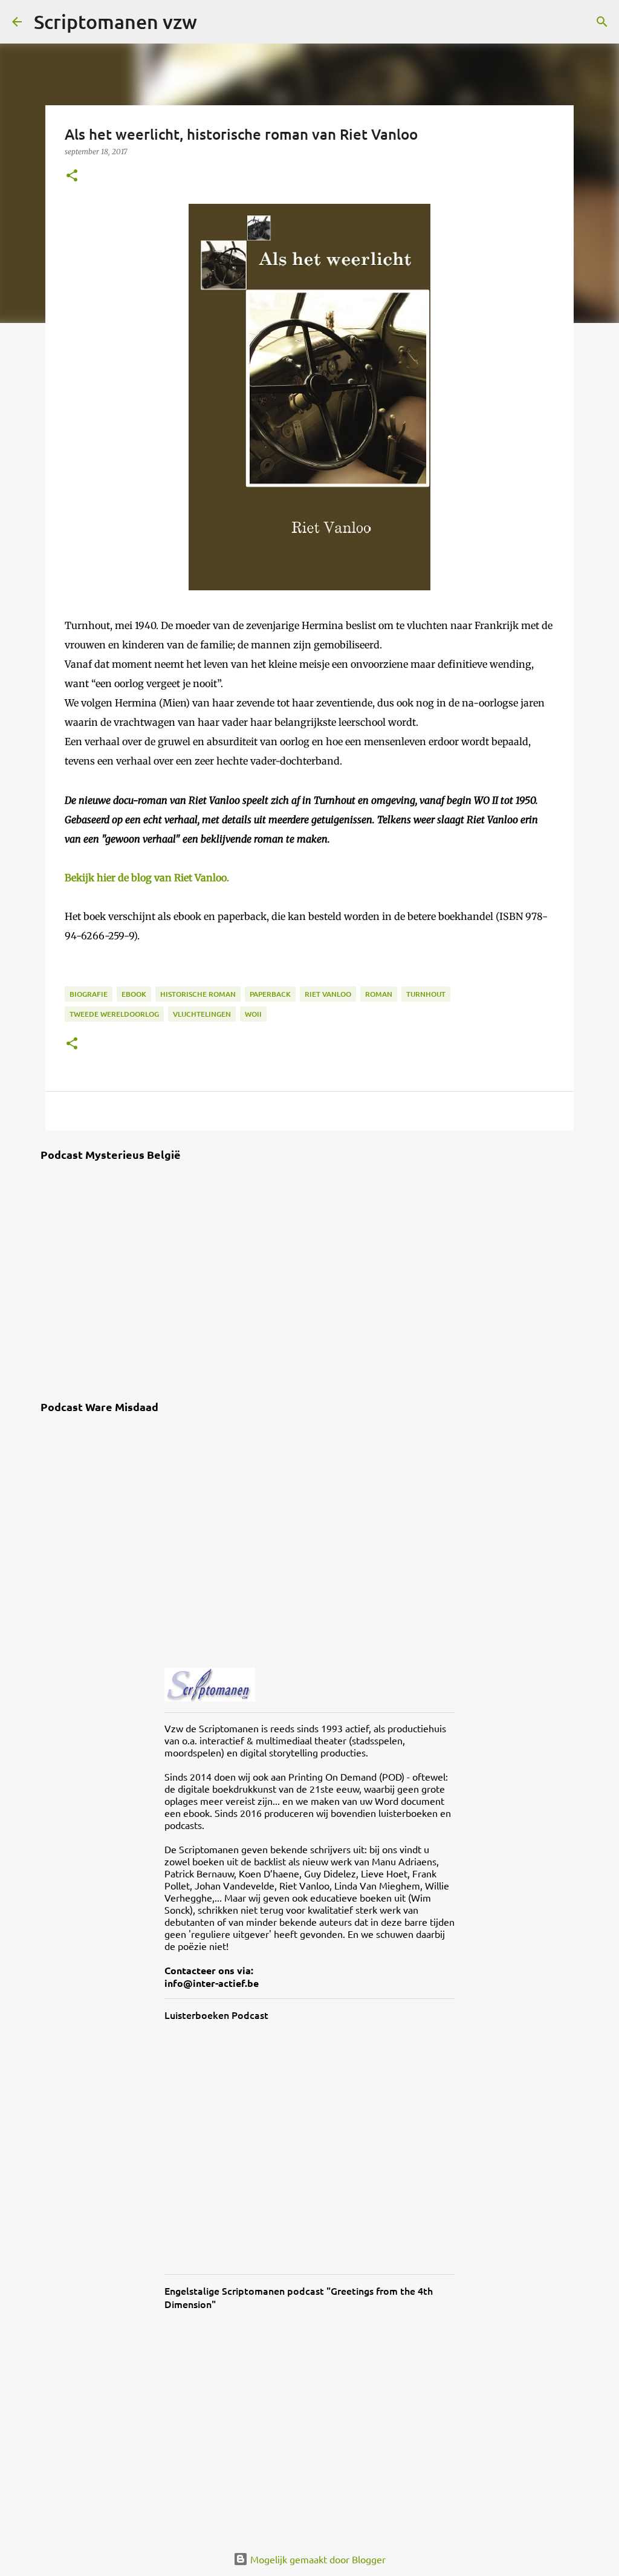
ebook (134, 994)
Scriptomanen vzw (115, 21)
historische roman (198, 994)
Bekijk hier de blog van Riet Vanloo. (147, 878)
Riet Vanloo (328, 994)
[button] (72, 176)
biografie (89, 994)
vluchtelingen (202, 1014)
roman (379, 994)
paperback (270, 994)
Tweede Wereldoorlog (114, 1014)
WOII (253, 1014)
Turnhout (426, 994)
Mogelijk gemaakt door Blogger (317, 2559)
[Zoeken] (214, 22)
